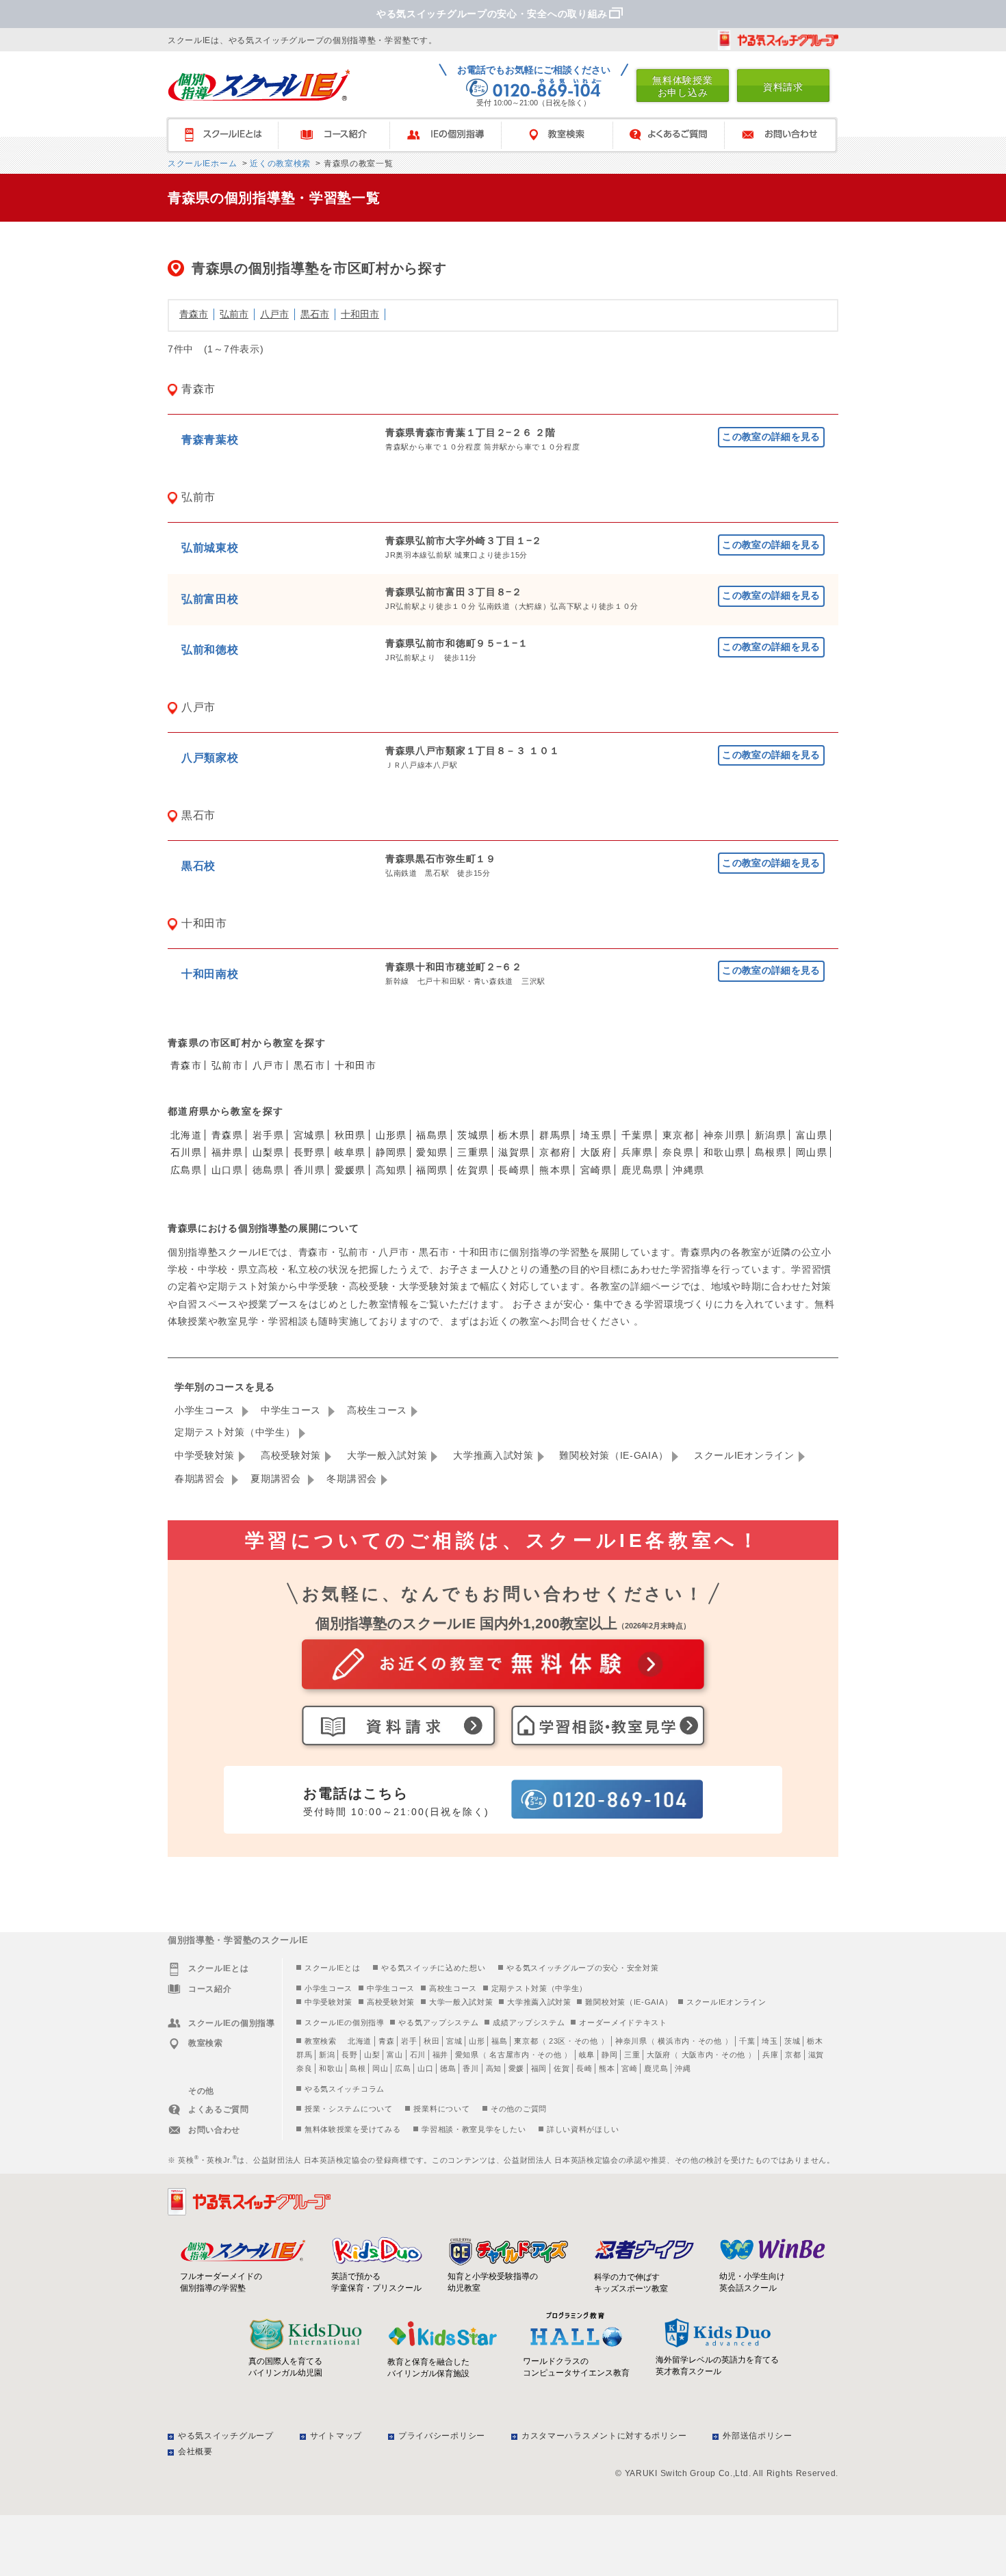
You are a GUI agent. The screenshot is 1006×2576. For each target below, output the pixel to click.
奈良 (304, 2068)
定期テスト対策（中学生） (235, 1432)
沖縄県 (688, 1170)
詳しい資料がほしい (583, 2129)
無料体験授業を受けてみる (352, 2129)
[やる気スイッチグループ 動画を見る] (778, 40)
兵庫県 (637, 1152)
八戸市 (274, 314)
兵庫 (770, 2055)
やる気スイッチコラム (345, 2089)
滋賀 (816, 2055)
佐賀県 (473, 1170)
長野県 (309, 1152)
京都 (793, 2055)
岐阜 (587, 2055)
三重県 (473, 1152)
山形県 (391, 1135)
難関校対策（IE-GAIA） (614, 1455)
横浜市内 (674, 2041)
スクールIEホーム (202, 164)
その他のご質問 (519, 2109)
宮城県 (309, 1135)
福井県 (227, 1152)
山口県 (227, 1170)
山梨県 (268, 1152)
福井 (440, 2055)
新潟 (327, 2055)
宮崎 (629, 2068)
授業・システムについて (349, 2109)
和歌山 (331, 2068)
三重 (632, 2055)
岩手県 (268, 1135)
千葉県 (637, 1135)
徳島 (448, 2068)
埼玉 (770, 2041)
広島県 (186, 1170)
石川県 (186, 1152)
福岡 (539, 2068)
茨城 (792, 2041)
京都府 (555, 1152)
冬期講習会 (352, 1479)
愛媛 (516, 2068)
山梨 (372, 2055)
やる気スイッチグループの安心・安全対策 (582, 1968)
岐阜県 (350, 1152)
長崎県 (514, 1170)
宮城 (454, 2041)
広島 (403, 2068)
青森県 (227, 1135)
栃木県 (514, 1135)
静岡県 (391, 1152)
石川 (418, 2055)
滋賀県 (514, 1152)
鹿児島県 (643, 1170)
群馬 (304, 2055)
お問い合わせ (787, 135)
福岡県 (432, 1170)
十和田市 (360, 314)
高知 (494, 2068)
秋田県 (350, 1135)
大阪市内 (698, 2055)
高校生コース (377, 1410)
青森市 (194, 314)
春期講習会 (201, 1479)
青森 (386, 2041)
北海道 (186, 1135)
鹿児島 (656, 2068)
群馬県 (555, 1135)
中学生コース (293, 1410)
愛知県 (432, 1152)
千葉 (747, 2041)
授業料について (441, 2109)
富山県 (812, 1135)
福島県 (432, 1135)
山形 (477, 2041)
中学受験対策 (205, 1455)
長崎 (584, 2068)
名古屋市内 (510, 2055)
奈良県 (678, 1152)
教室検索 (564, 135)
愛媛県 (350, 1170)
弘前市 (234, 314)
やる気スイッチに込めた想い (433, 1968)
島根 (358, 2068)
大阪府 (596, 1152)
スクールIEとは (229, 135)
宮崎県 (596, 1170)
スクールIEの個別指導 (345, 2022)
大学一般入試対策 (387, 1455)
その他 (586, 2041)
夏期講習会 (277, 1479)
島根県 (771, 1152)
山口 (425, 2068)
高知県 (391, 1170)
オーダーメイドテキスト (623, 2022)
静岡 (609, 2055)
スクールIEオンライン (744, 1455)
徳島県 (268, 1170)
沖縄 (683, 2068)
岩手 (409, 2041)
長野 (349, 2055)
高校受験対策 (291, 1455)
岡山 (380, 2068)
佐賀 (562, 2068)
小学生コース (206, 1410)
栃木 (815, 2041)
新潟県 (771, 1135)
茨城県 (473, 1135)
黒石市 (315, 314)
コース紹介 (340, 135)
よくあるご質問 (675, 135)
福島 (499, 2041)
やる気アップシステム (438, 2022)
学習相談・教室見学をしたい (474, 2129)
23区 (557, 2041)
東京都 (678, 1135)
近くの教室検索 (279, 164)
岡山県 (812, 1152)
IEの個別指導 (452, 135)
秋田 (431, 2041)
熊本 (607, 2068)
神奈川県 (725, 1135)
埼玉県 (596, 1135)
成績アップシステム (529, 2022)
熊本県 (555, 1170)
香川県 (309, 1170)
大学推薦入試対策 (493, 1455)
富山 (395, 2055)
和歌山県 (725, 1152)
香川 (470, 2068)
